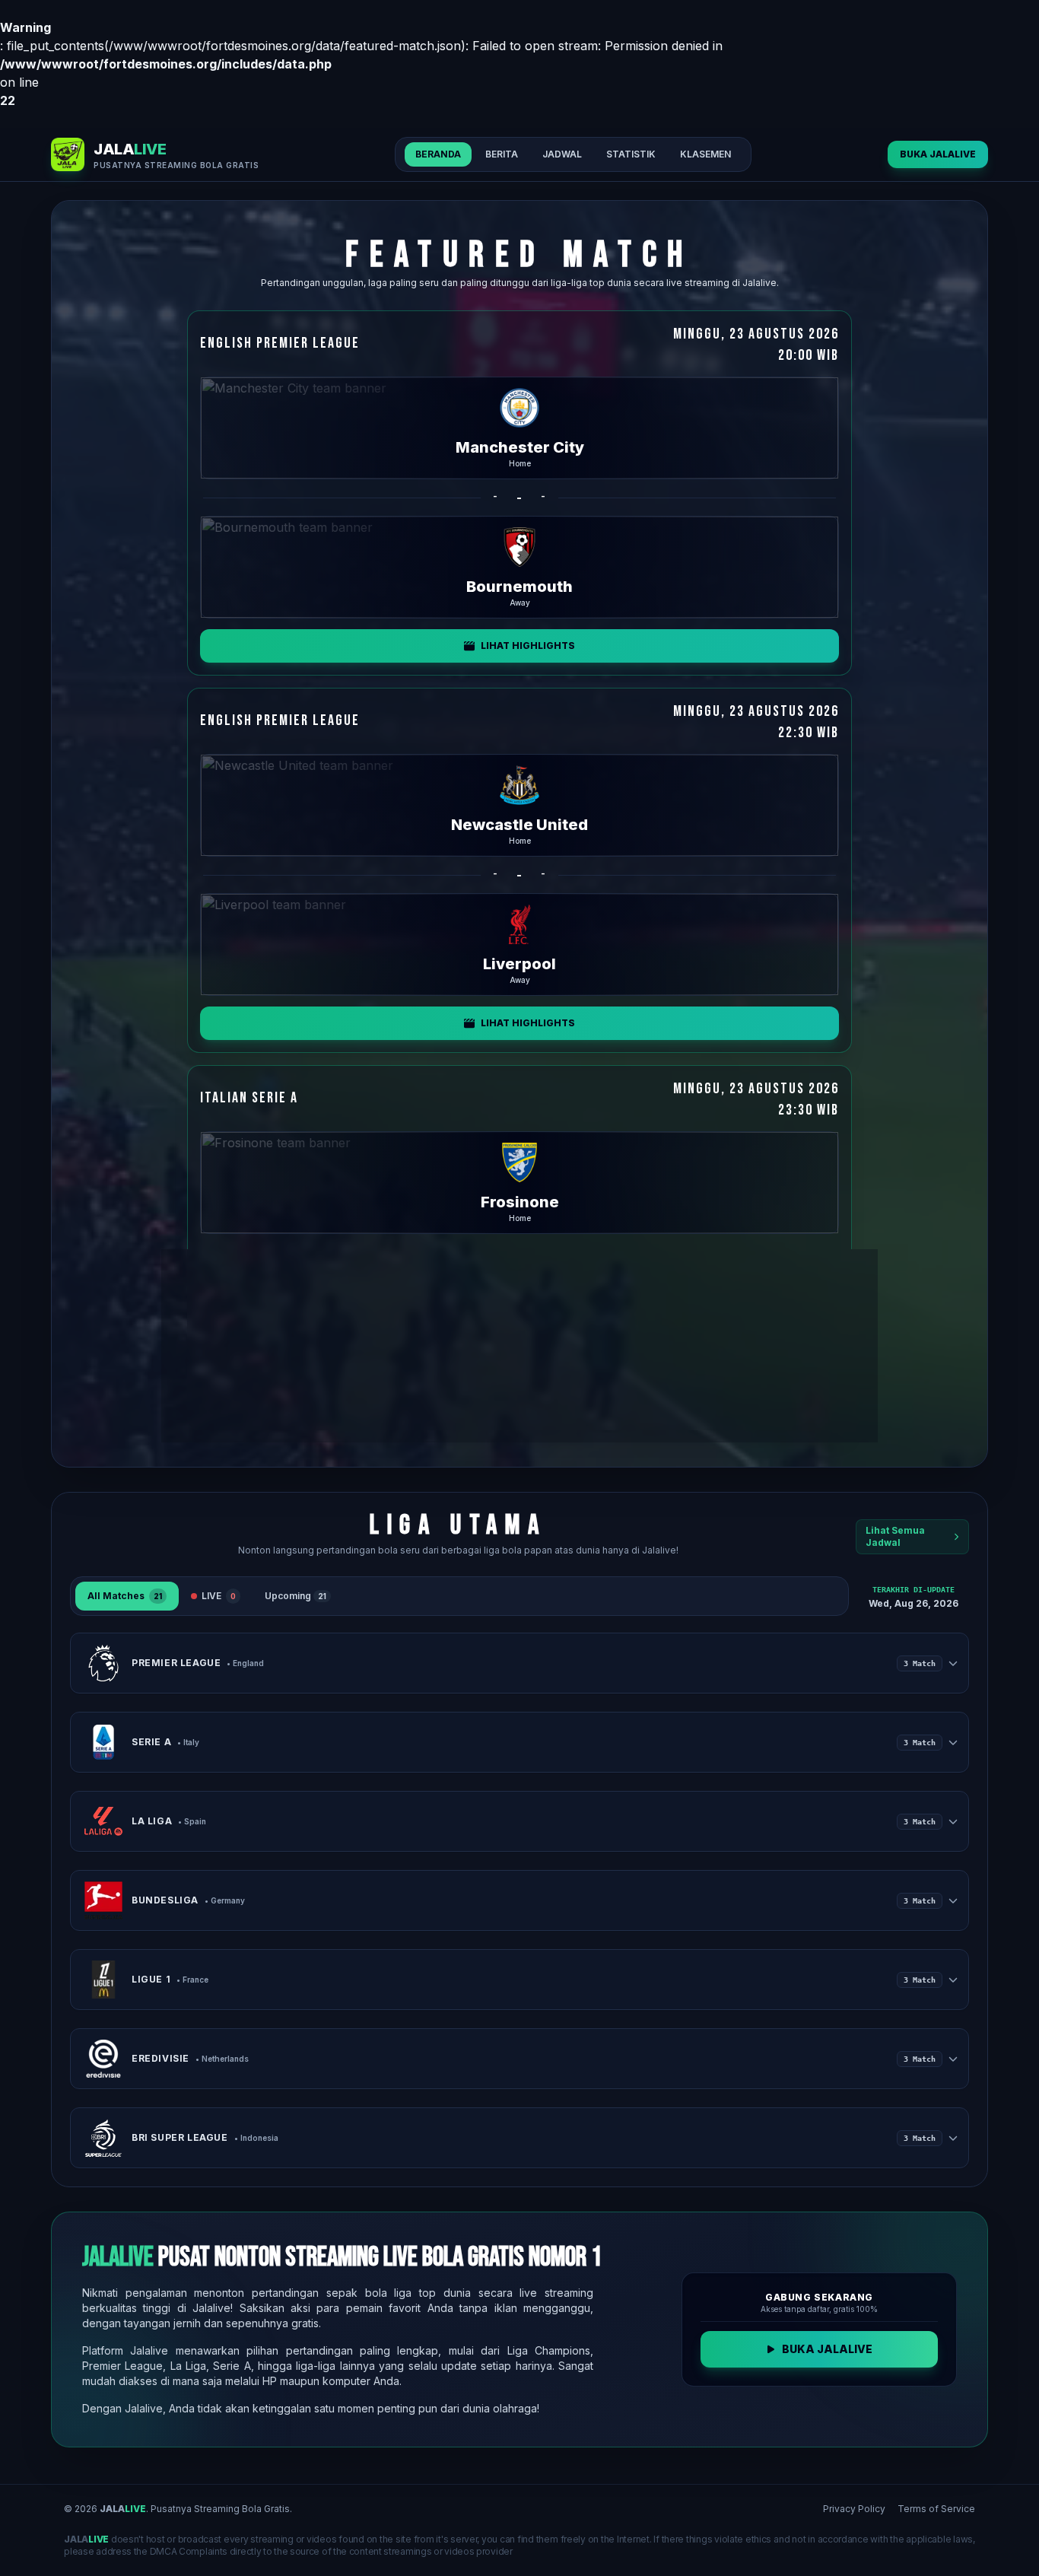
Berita (502, 154)
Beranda (438, 154)
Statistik (631, 154)
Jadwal (562, 154)
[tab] (127, 1596)
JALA (123, 2509)
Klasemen (705, 154)
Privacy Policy (854, 2509)
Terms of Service (936, 2509)
